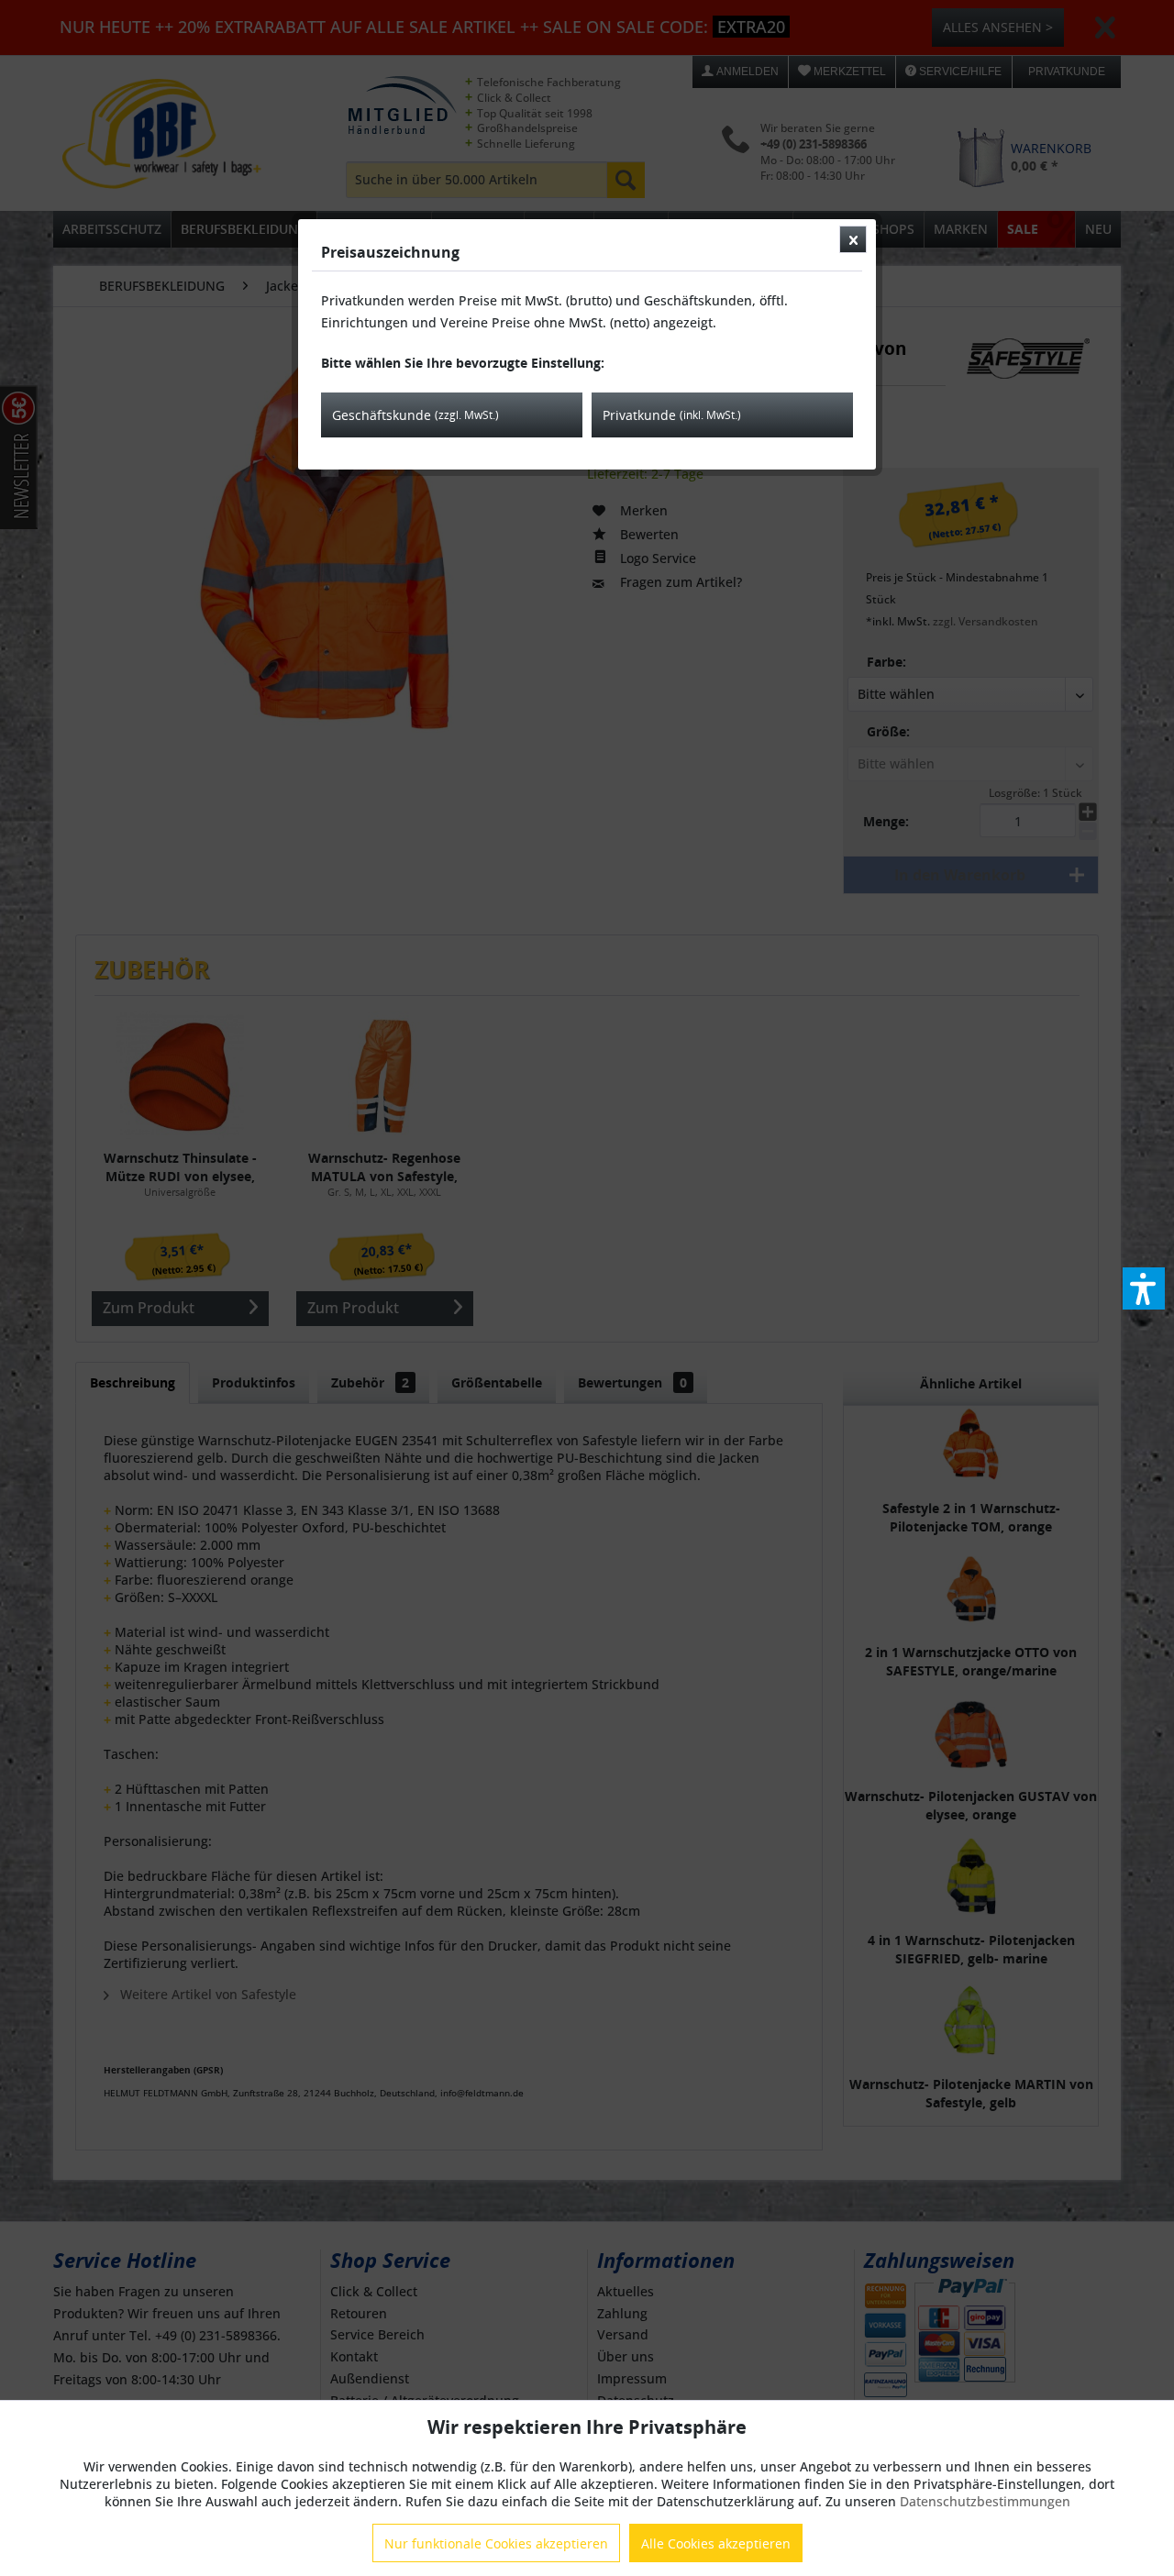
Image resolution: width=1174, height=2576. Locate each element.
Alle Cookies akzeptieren (716, 2543)
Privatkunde (672, 415)
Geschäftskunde (415, 415)
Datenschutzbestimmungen (985, 2501)
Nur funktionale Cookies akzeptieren (496, 2543)
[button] (1144, 1288)
